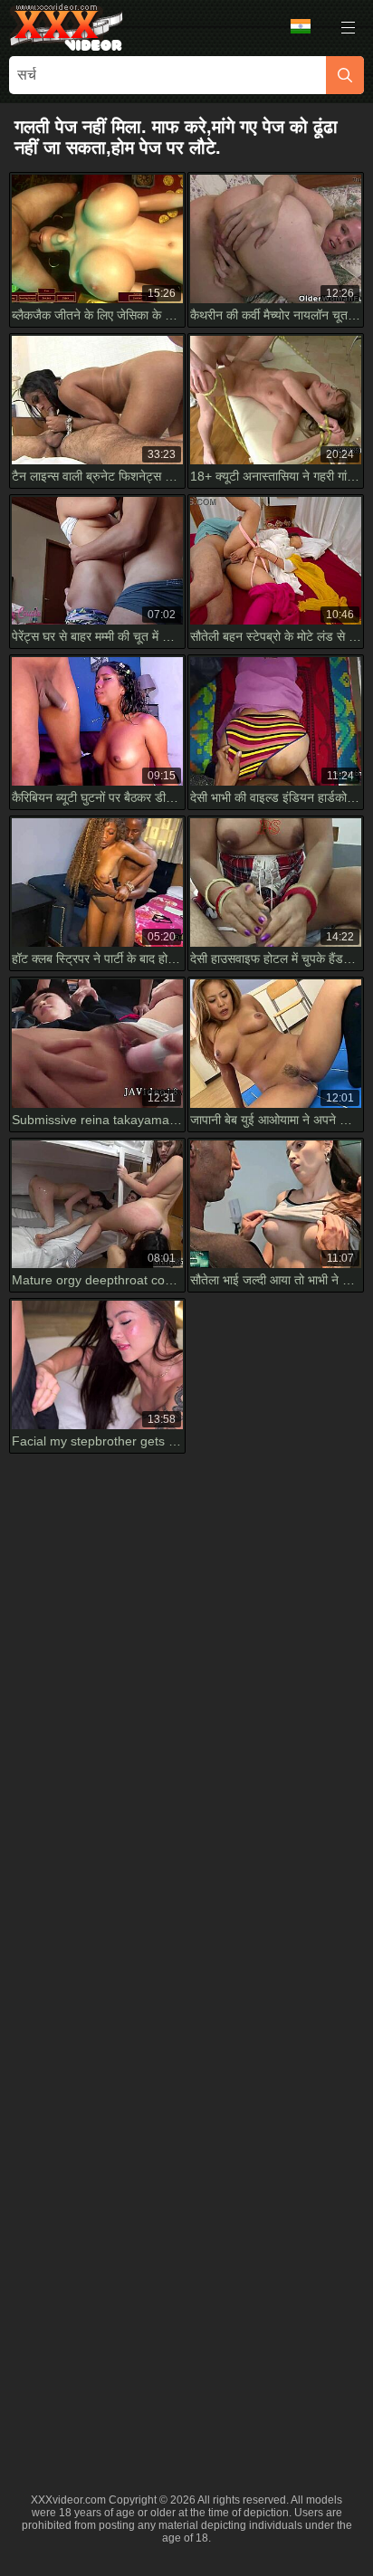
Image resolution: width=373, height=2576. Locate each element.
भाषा (307, 27)
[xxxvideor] (66, 27)
